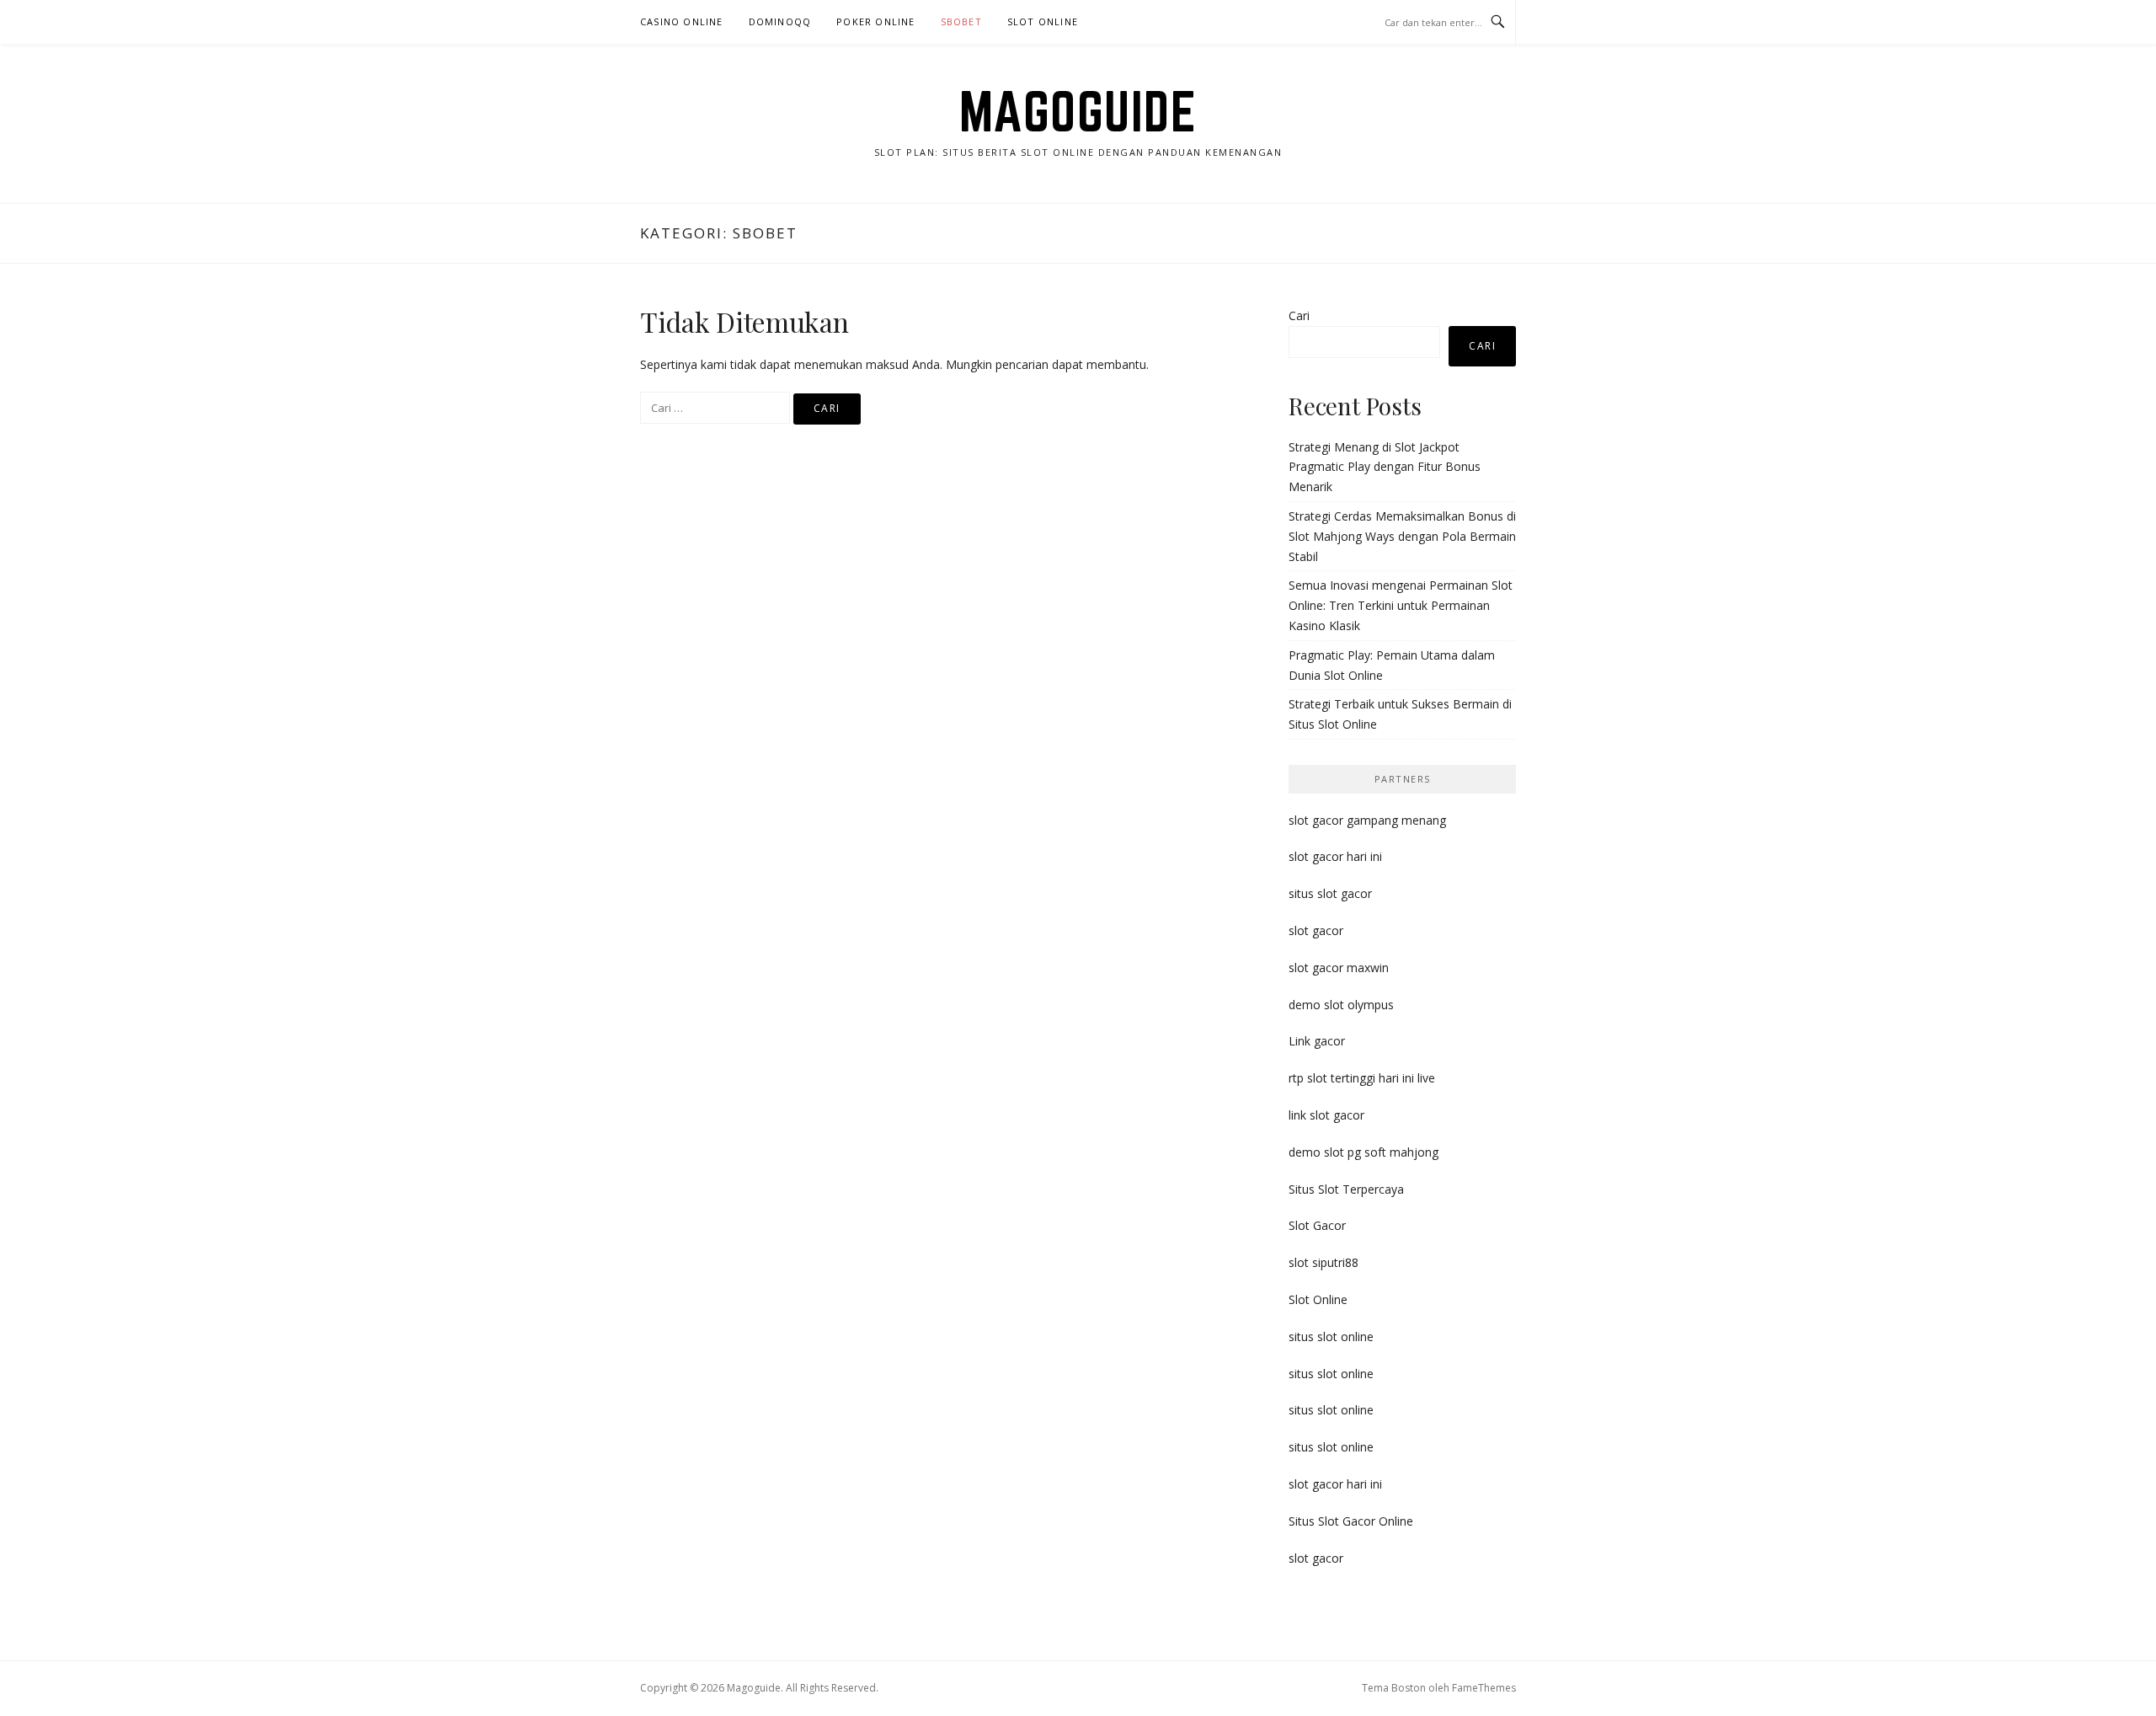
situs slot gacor (1330, 893)
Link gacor (1317, 1041)
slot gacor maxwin (1339, 968)
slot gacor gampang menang (1367, 820)
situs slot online (1331, 1336)
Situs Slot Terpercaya (1346, 1189)
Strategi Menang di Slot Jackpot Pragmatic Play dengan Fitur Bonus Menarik (1385, 467)
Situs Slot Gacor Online (1351, 1521)
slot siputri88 (1323, 1262)
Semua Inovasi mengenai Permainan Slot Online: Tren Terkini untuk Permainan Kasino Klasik (1401, 605)
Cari (1299, 315)
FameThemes (1484, 1688)
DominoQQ (780, 21)
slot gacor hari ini (1335, 856)
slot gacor (1316, 930)
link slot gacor (1326, 1115)
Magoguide (1078, 111)
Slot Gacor (1317, 1225)
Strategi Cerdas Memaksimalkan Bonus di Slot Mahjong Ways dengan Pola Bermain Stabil (1402, 536)
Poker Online (875, 21)
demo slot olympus (1341, 1005)
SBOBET (961, 21)
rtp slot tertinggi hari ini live (1362, 1078)
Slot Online (1043, 21)
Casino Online (682, 21)
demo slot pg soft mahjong (1364, 1152)
